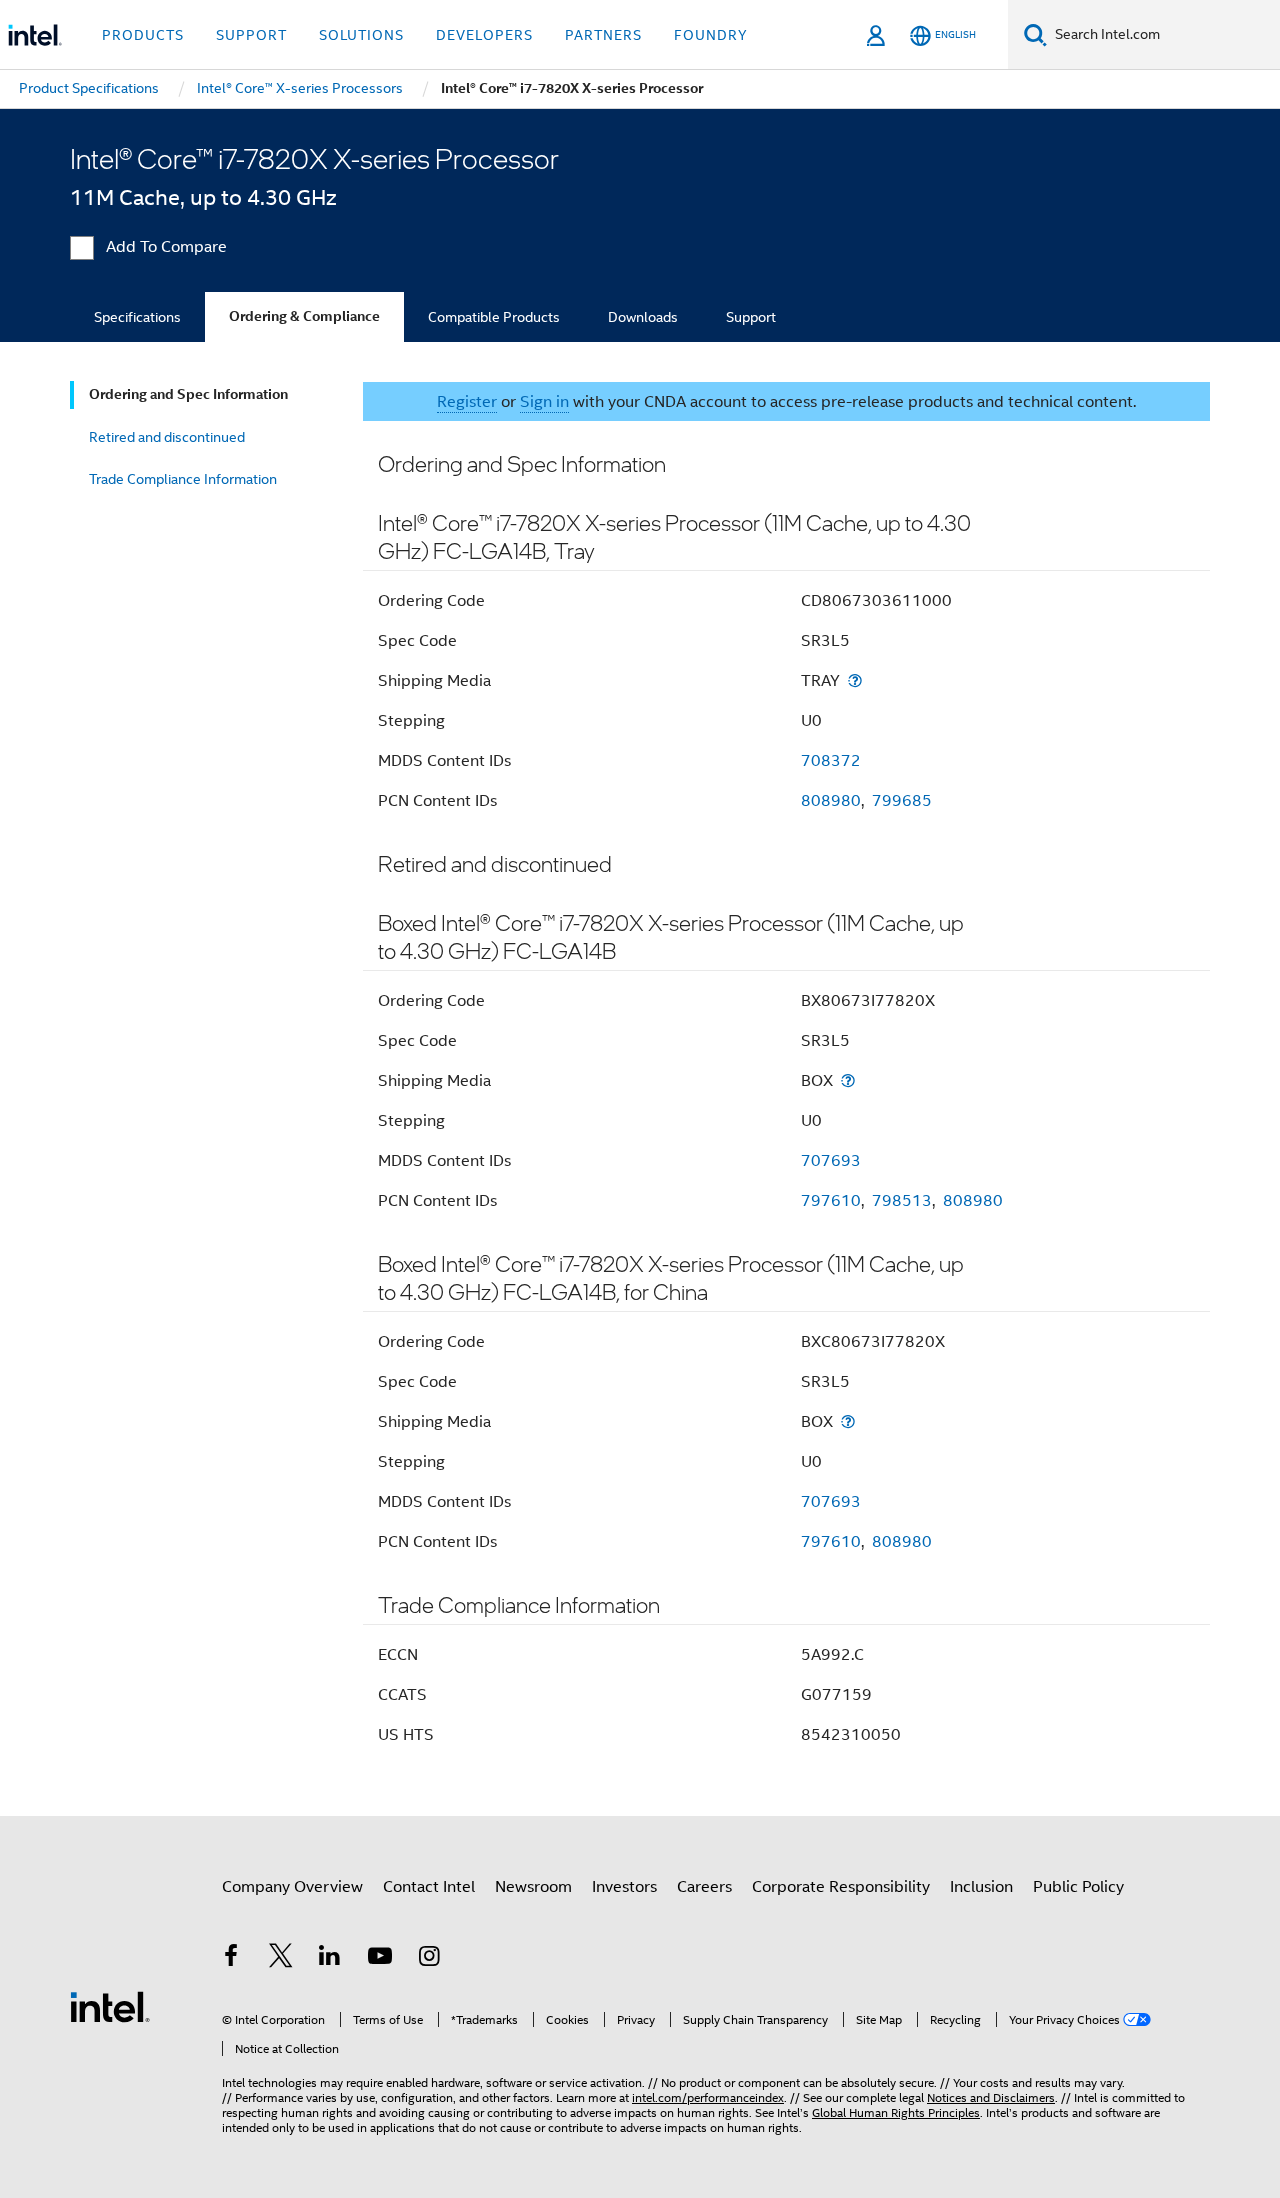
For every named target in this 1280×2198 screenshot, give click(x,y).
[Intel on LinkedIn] (330, 1959)
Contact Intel (429, 1887)
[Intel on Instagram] (429, 1959)
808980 (831, 801)
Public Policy (1078, 1887)
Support (751, 317)
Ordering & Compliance (304, 316)
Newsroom (533, 1887)
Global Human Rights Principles (896, 2112)
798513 (902, 1201)
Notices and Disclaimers (991, 2097)
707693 (831, 1161)
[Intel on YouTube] (380, 1959)
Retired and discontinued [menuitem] (167, 437)
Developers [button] (484, 35)
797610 (831, 1201)
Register (467, 402)
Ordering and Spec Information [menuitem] (188, 394)
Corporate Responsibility (841, 1887)
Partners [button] (603, 35)
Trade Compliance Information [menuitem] (183, 479)
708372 (831, 761)
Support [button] (251, 35)
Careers (704, 1887)
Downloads (643, 317)
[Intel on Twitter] (281, 1959)
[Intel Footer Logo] (110, 2006)
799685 (902, 801)
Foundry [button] (711, 35)
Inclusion (981, 1887)
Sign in (544, 402)
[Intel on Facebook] (231, 1959)
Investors (624, 1887)
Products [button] (143, 35)
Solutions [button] (361, 35)
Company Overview (292, 1887)
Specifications (137, 317)
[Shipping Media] (855, 680)
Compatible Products (494, 317)
